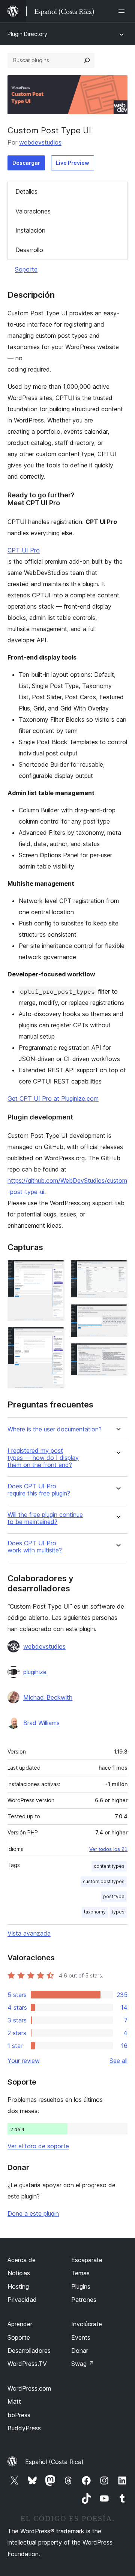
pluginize (35, 1672)
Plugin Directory (27, 34)
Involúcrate (87, 2324)
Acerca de (22, 2260)
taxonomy (95, 1912)
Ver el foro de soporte (38, 2146)
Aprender (20, 2324)
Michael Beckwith (48, 1697)
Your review (24, 2061)
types (118, 1912)
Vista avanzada (29, 1933)
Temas (80, 2273)
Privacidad (22, 2300)
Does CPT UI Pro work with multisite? (35, 1547)
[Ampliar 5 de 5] (117, 1353)
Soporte (26, 269)
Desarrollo (29, 250)
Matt (14, 2401)
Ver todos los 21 (108, 1849)
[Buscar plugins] (87, 60)
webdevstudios (40, 142)
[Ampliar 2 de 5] (54, 1337)
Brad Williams (41, 1723)
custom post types (104, 1881)
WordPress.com (29, 2388)
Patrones (84, 2300)
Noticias (19, 2273)
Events (81, 2337)
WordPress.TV (27, 2364)
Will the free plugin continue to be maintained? (45, 1518)
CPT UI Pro (24, 550)
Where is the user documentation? (55, 1429)
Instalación (30, 230)
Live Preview (73, 163)
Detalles (26, 191)
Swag (83, 2364)
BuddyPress (24, 2428)
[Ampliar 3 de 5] (117, 1270)
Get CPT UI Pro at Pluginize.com (53, 1098)
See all (118, 2061)
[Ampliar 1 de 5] (54, 1270)
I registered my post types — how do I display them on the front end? (43, 1458)
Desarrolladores (29, 2351)
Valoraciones (33, 211)
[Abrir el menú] (123, 11)
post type (114, 1896)
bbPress (19, 2415)
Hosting (18, 2286)
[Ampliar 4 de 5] (117, 1314)
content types (109, 1866)
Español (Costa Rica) (54, 2462)
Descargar (26, 163)
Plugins (81, 2286)
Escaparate (87, 2260)
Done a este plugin (33, 2213)
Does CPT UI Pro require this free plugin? (39, 1490)
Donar (80, 2351)
